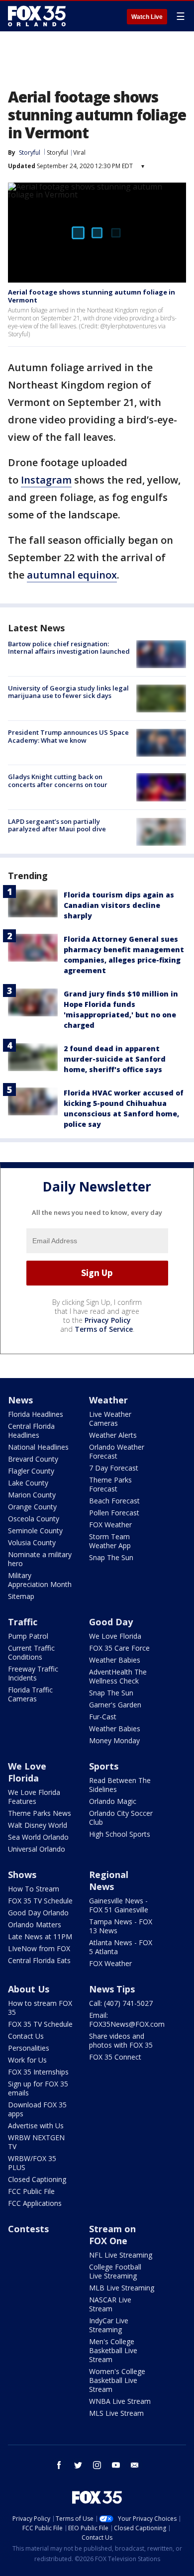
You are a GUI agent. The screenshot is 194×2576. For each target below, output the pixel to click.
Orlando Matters (35, 1925)
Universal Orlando (37, 1849)
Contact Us (26, 2036)
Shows (22, 1875)
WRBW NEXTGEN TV (36, 2142)
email (135, 2465)
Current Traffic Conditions (31, 1652)
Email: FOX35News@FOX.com (127, 2020)
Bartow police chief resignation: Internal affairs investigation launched (69, 648)
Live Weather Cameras (110, 1419)
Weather (108, 1400)
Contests (28, 2229)
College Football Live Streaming (115, 2271)
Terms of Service (104, 1329)
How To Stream (34, 1889)
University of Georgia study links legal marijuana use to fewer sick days (68, 692)
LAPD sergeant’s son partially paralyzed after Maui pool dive (57, 825)
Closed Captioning (37, 2179)
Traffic (23, 1622)
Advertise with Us (36, 2126)
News (20, 1400)
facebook (59, 2465)
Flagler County (31, 1471)
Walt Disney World (38, 1825)
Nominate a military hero (40, 1559)
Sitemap (21, 1596)
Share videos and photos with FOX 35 (121, 2040)
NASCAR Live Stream (110, 2304)
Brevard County (33, 1459)
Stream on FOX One (112, 2235)
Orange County (32, 1507)
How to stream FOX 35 (40, 2008)
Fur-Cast (103, 1717)
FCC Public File (31, 2191)
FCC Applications (35, 2203)
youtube (116, 2465)
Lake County (28, 1483)
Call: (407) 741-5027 (121, 2003)
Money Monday (114, 1740)
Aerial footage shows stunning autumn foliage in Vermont (92, 296)
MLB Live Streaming (122, 2288)
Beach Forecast (114, 1501)
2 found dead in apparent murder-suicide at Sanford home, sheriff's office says (115, 1059)
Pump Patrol (28, 1636)
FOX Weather (110, 1525)
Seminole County (35, 1531)
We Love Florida (115, 1636)
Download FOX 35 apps (37, 2109)
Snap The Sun (111, 1557)
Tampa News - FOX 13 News (121, 1926)
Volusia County (32, 1542)
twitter (78, 2465)
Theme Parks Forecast (110, 1484)
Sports (104, 1766)
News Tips (112, 1989)
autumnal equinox (72, 575)
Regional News (109, 1881)
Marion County (32, 1495)
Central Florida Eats (39, 1960)
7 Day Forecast (114, 1468)
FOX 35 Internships (38, 2072)
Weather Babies (115, 1660)
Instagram (46, 480)
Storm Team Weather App (110, 1541)
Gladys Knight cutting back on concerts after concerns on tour (58, 781)
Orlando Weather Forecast (117, 1451)
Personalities (29, 2048)
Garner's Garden (115, 1705)
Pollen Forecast (114, 1513)
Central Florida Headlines (31, 1431)
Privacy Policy (108, 1320)
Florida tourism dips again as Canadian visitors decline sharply (119, 905)
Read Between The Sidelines (120, 1785)
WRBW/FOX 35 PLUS (32, 2163)
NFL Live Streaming (121, 2255)
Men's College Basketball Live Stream (113, 2350)
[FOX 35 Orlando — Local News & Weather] (37, 16)
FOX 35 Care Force (119, 1648)
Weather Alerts (113, 1435)
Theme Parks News (40, 1813)
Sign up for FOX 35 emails (38, 2088)
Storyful (57, 152)
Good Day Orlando (38, 1913)
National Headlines (38, 1447)
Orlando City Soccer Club (121, 1818)
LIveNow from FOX (39, 1948)
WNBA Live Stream (120, 2401)
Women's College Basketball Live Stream (117, 2380)
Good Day (111, 1622)
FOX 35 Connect (115, 2057)
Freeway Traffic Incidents (33, 1673)
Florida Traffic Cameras (30, 1694)
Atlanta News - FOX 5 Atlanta (121, 1947)
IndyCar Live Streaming (109, 2325)
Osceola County (34, 1519)
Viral (79, 152)
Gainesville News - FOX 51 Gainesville (119, 1905)
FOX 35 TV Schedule (40, 1901)
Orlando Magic (113, 1801)
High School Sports (120, 1834)
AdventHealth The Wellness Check (118, 1676)
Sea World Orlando (38, 1837)
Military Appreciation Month (40, 1580)
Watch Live (147, 17)
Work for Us (27, 2060)
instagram (97, 2465)
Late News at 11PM (40, 1936)
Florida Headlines (36, 1414)
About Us (29, 1989)
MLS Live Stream (116, 2413)
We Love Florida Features (34, 1797)
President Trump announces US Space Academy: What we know (68, 736)
